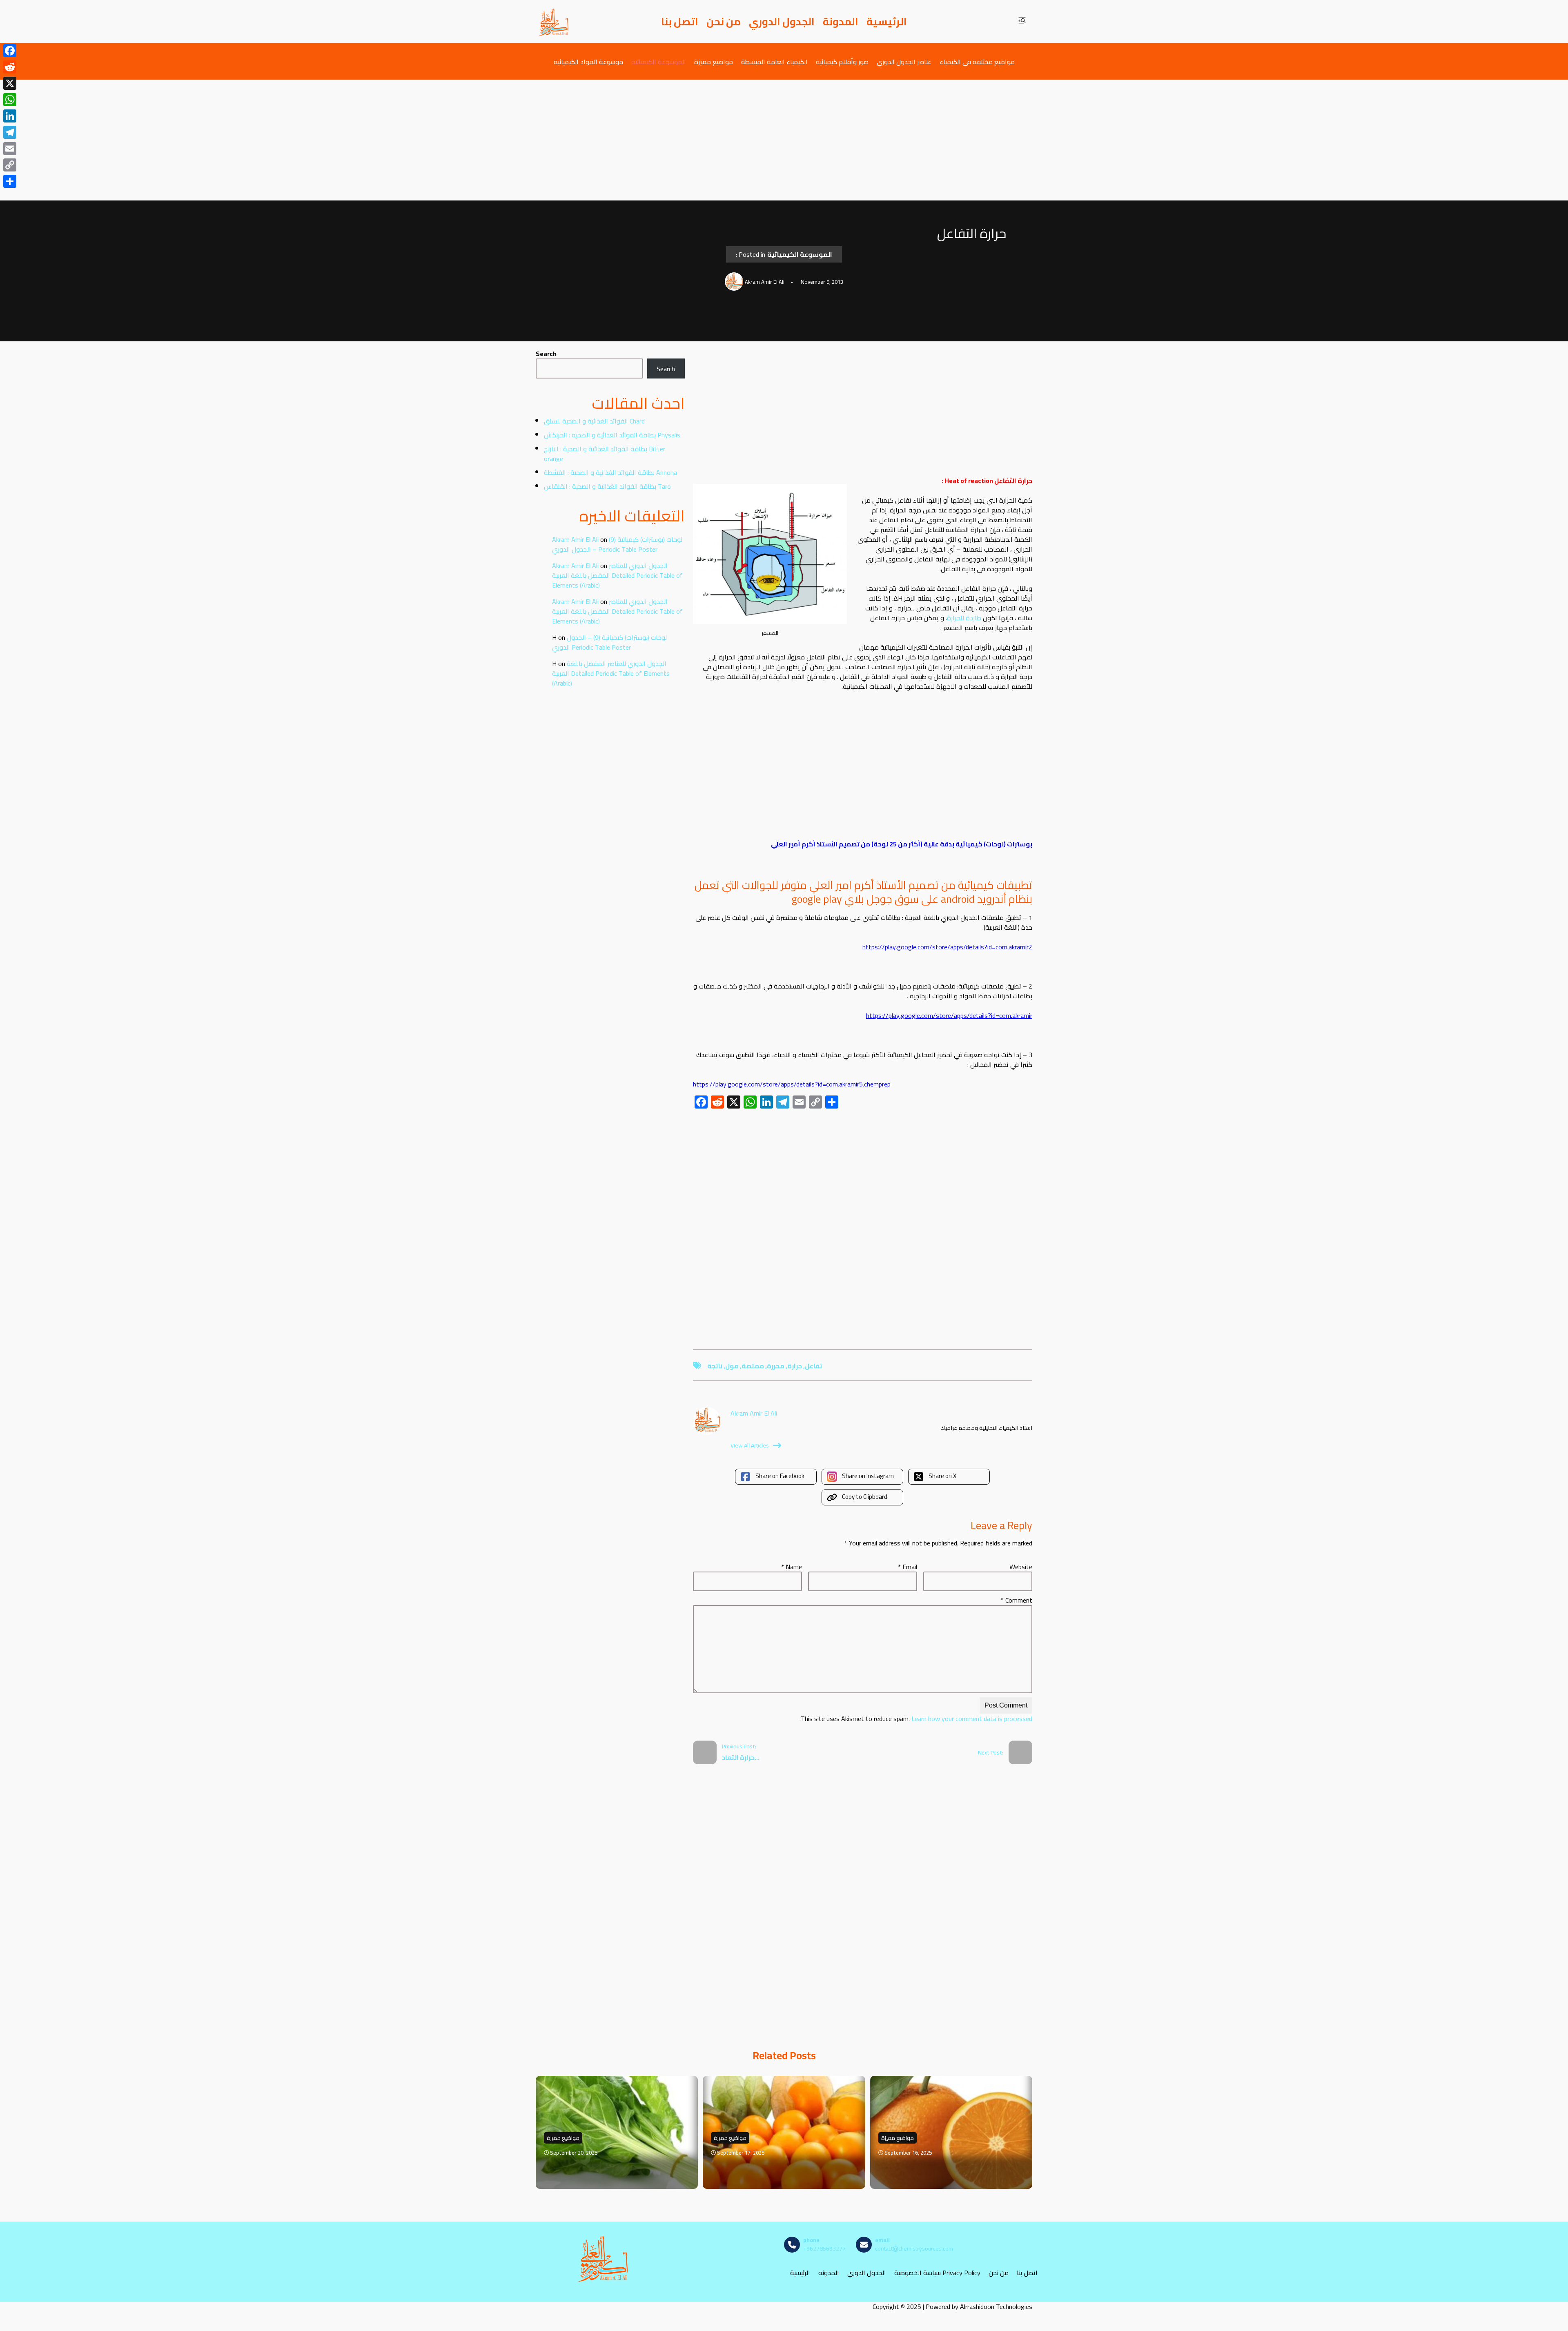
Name (792, 1567)
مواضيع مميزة (714, 61)
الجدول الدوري (782, 22)
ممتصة (753, 1366)
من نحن (724, 22)
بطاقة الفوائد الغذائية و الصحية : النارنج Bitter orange (605, 454)
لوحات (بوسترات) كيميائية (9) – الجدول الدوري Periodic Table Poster (617, 544)
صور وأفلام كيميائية (842, 61)
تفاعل (814, 1366)
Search (546, 354)
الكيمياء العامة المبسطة (774, 61)
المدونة (841, 22)
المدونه (829, 2272)
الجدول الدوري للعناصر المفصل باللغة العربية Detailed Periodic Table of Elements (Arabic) (617, 575)
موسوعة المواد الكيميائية (588, 61)
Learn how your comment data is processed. (916, 1719)
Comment (1017, 1600)
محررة (776, 1366)
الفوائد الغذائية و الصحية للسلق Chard (594, 421)
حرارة (795, 1366)
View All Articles (750, 1445)
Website (1021, 1567)
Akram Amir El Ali (575, 539)
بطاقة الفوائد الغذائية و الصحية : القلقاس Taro (607, 486)
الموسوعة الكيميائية (659, 61)
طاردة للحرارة (964, 618)
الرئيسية (887, 22)
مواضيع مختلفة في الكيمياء (977, 61)
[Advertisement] (784, 140)
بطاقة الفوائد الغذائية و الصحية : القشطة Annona (610, 472)
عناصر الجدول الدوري (904, 61)
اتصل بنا (680, 22)
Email (908, 1567)
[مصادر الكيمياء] (554, 22)
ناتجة (715, 1366)
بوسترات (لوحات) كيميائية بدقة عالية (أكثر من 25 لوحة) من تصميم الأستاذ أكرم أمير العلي (902, 844)
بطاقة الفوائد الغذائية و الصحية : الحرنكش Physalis (612, 435)
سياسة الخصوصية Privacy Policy (937, 2272)
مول (732, 1366)
